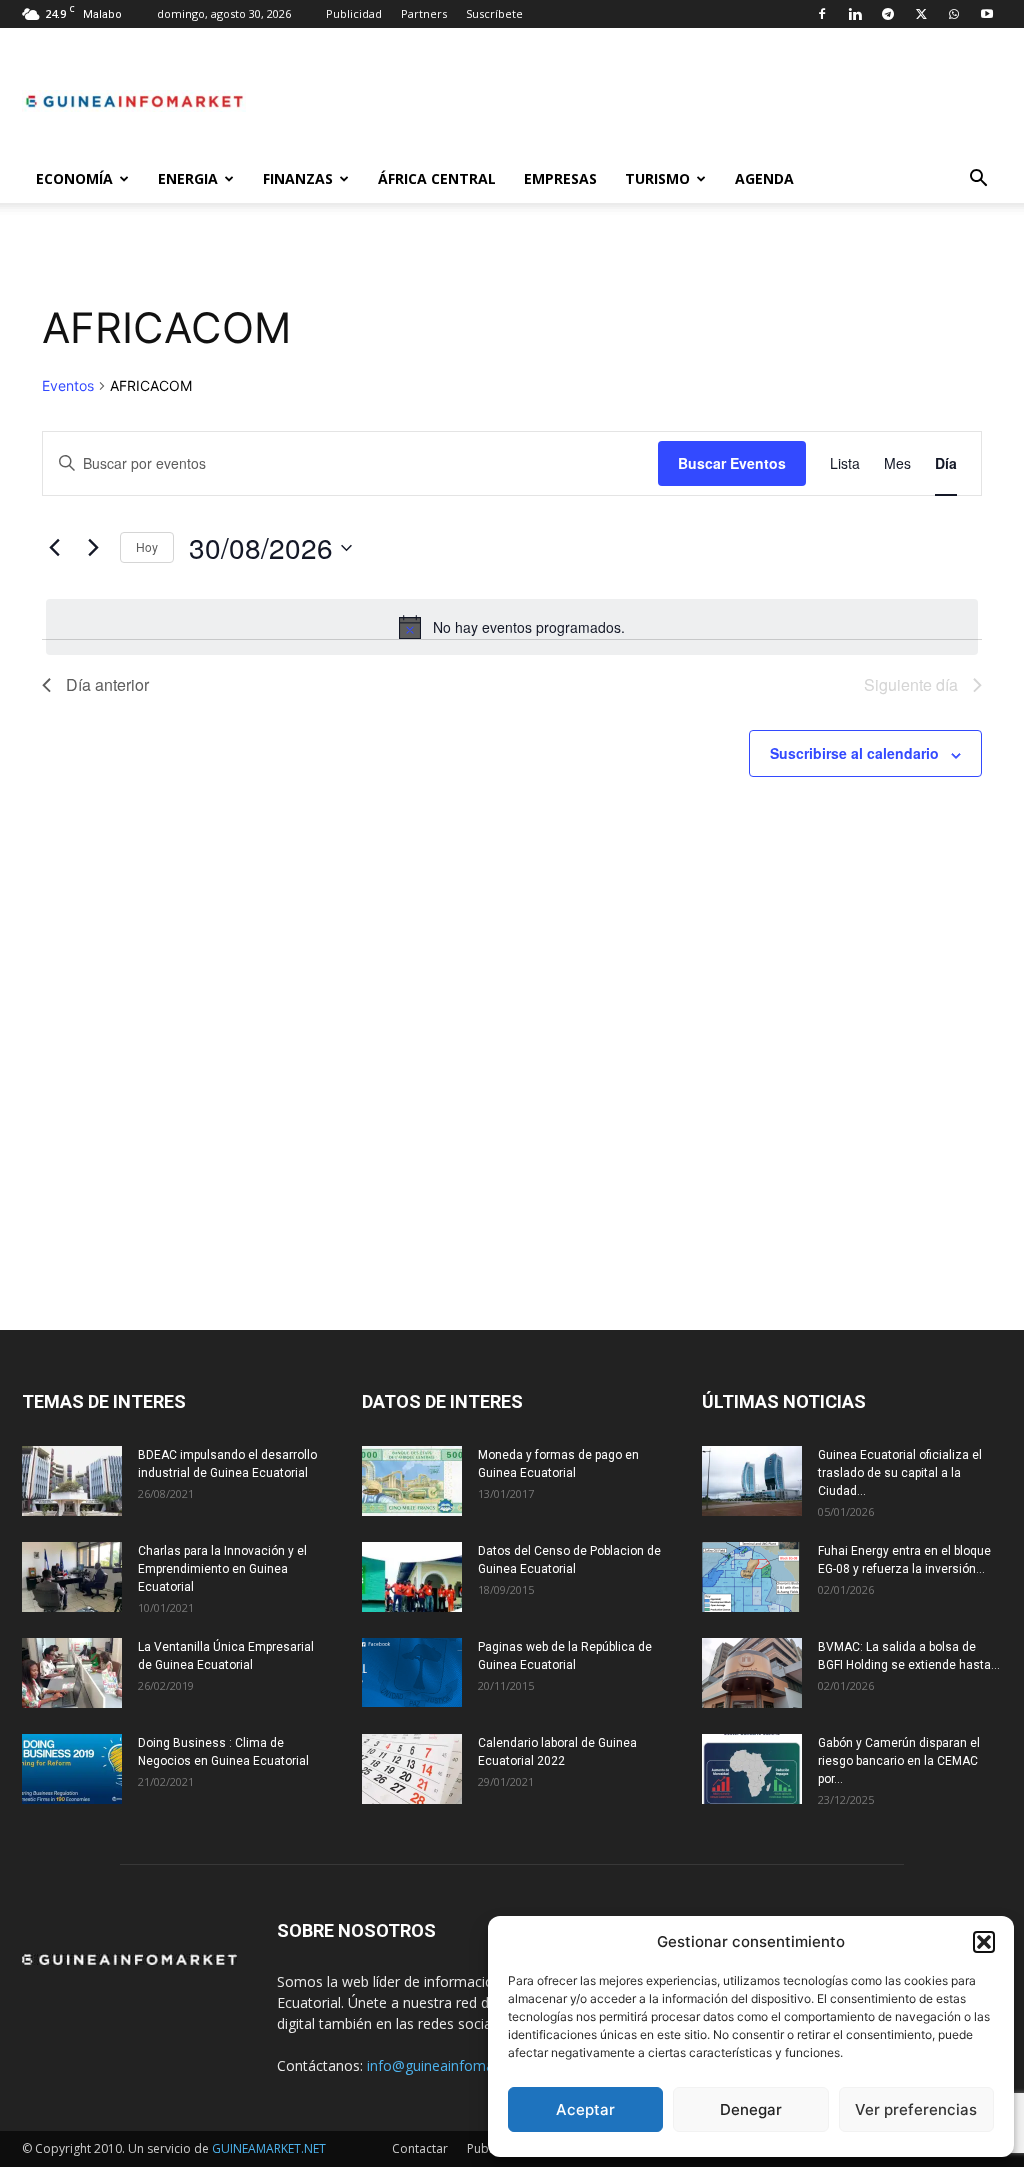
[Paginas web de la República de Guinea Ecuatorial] (412, 1672)
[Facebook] (822, 14)
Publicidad (354, 13)
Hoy (147, 546)
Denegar (751, 2109)
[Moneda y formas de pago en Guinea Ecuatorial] (412, 1481)
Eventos (68, 385)
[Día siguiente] (93, 548)
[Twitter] (921, 14)
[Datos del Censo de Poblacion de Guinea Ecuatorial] (412, 1577)
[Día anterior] (54, 548)
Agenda (764, 178)
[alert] (512, 627)
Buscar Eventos (732, 463)
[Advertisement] (512, 997)
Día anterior (107, 684)
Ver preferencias (916, 2109)
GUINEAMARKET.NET (269, 2148)
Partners (424, 13)
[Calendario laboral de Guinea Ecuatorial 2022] (412, 1769)
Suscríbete (494, 13)
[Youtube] (987, 14)
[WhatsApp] (954, 14)
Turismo (657, 178)
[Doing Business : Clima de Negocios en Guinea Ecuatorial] (72, 1769)
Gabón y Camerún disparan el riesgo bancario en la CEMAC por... (899, 1761)
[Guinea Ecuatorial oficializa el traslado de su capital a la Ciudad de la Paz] (752, 1481)
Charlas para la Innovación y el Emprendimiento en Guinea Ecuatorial (222, 1569)
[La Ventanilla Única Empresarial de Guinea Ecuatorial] (72, 1673)
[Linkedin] (855, 14)
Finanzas (298, 178)
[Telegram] (888, 14)
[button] (984, 1942)
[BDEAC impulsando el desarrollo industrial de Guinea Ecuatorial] (72, 1481)
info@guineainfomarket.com (459, 2065)
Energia (188, 178)
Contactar (420, 2148)
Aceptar (585, 2109)
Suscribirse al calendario (854, 753)
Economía (74, 178)
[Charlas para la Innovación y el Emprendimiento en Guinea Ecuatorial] (72, 1577)
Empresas (560, 178)
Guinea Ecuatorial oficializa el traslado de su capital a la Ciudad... (900, 1473)
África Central (437, 178)
